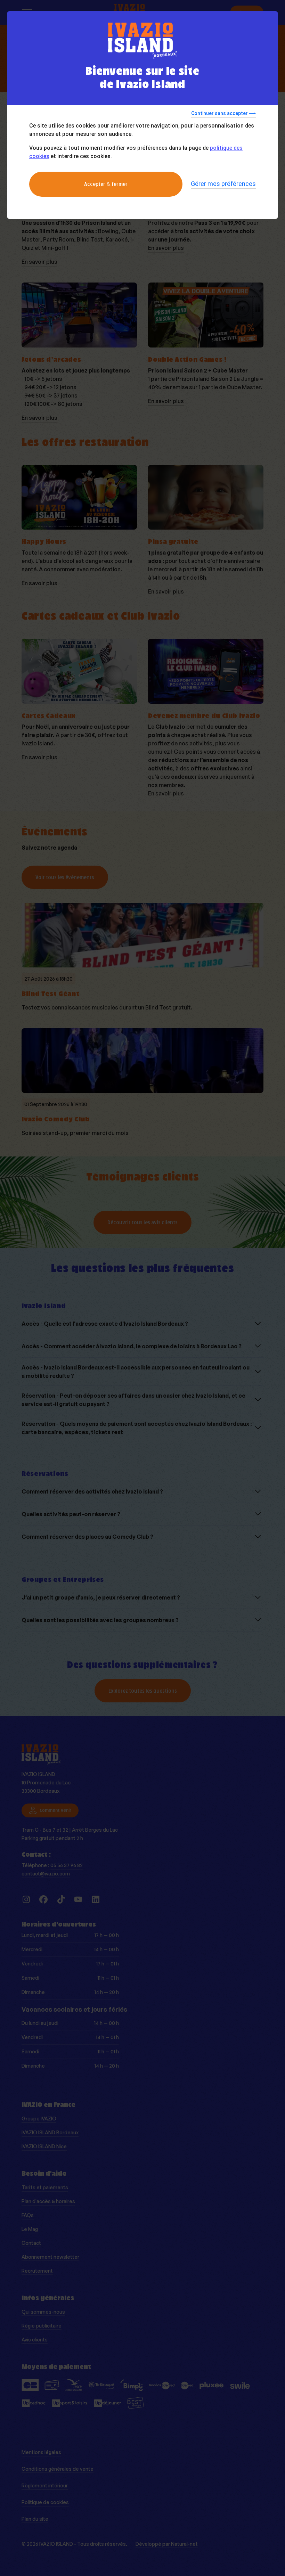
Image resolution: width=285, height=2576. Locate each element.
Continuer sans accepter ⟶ (223, 113)
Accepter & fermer (106, 184)
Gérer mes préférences (223, 184)
